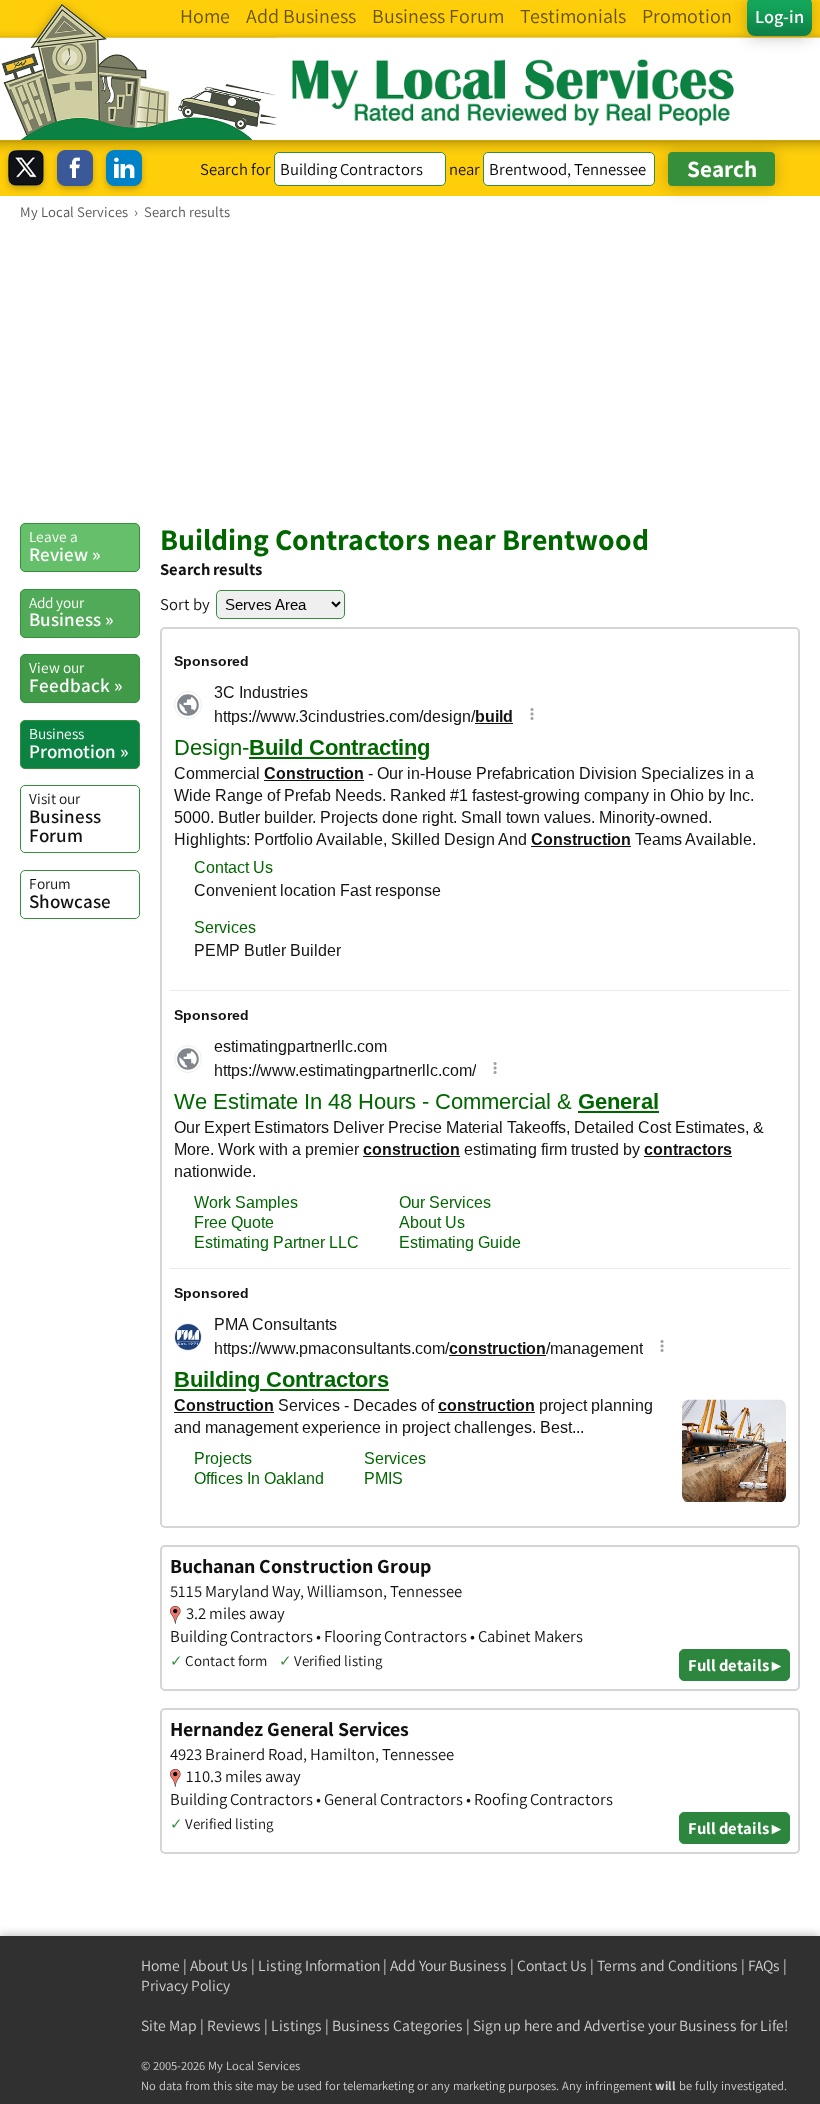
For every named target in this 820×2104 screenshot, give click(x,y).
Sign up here (513, 2025)
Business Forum (65, 817)
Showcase (70, 893)
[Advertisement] (410, 371)
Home (160, 1965)
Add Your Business (448, 1965)
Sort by (185, 604)
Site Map (169, 2025)
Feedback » (75, 677)
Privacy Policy (185, 1985)
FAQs (764, 1965)
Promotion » (78, 743)
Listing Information (319, 1965)
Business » (71, 612)
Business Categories (397, 2025)
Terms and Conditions (667, 1965)
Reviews (234, 2025)
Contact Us (552, 1965)
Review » (64, 546)
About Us (219, 1965)
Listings (296, 2025)
